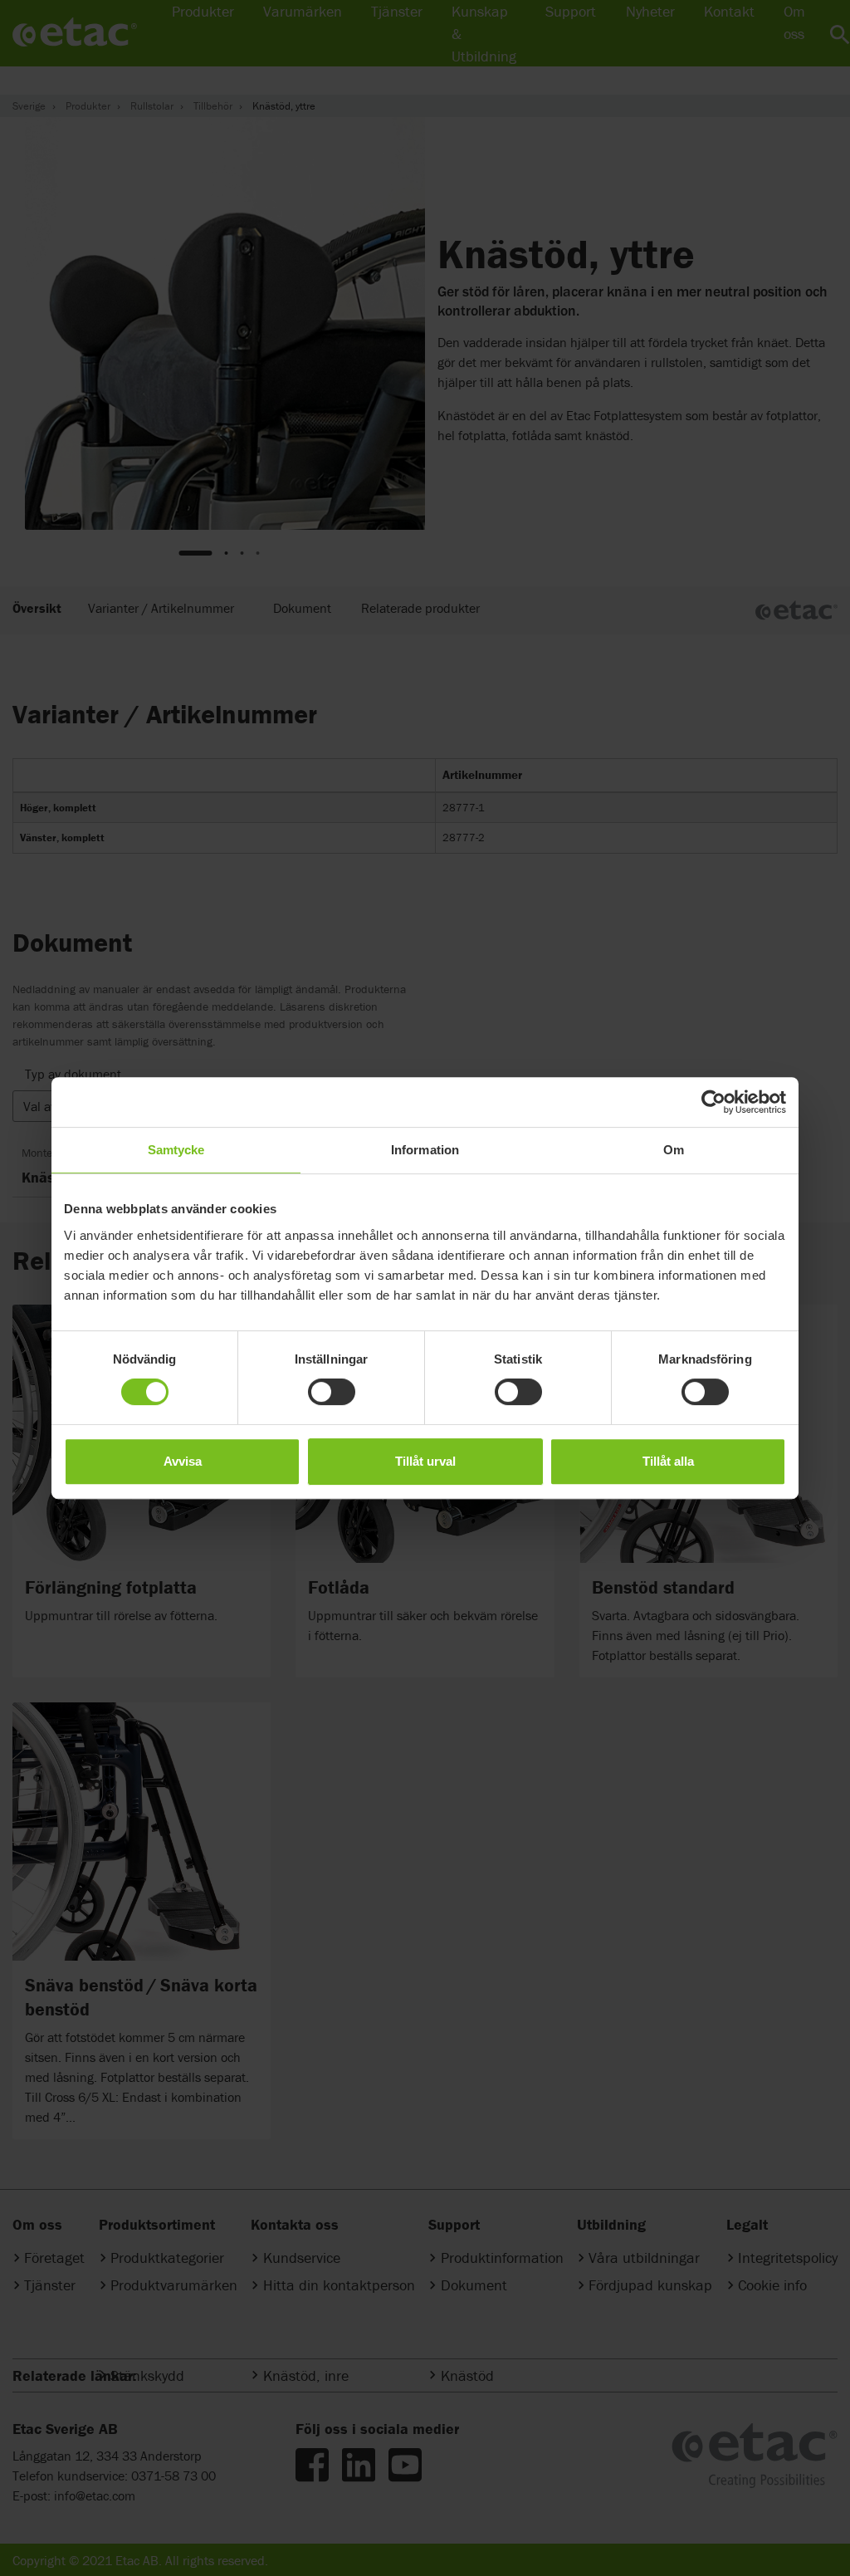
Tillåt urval (425, 1461)
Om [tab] (674, 1150)
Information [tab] (425, 1150)
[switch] (332, 1392)
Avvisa (183, 1461)
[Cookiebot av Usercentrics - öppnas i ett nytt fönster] (713, 1102)
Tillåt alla (668, 1461)
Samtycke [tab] (176, 1150)
